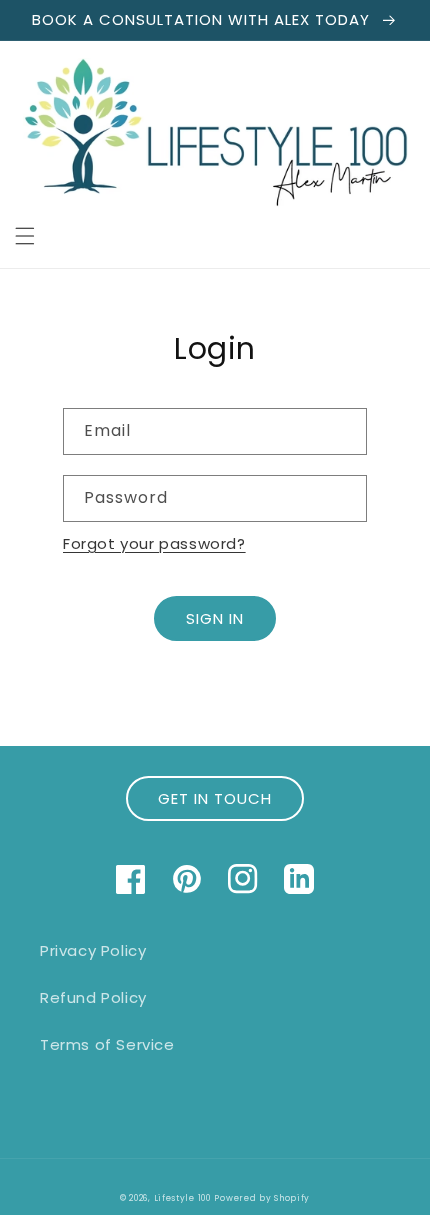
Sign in (215, 618)
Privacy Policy (93, 950)
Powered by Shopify (262, 1198)
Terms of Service (107, 1044)
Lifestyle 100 (182, 1198)
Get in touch (215, 798)
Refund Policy (93, 997)
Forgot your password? (154, 543)
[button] (25, 236)
